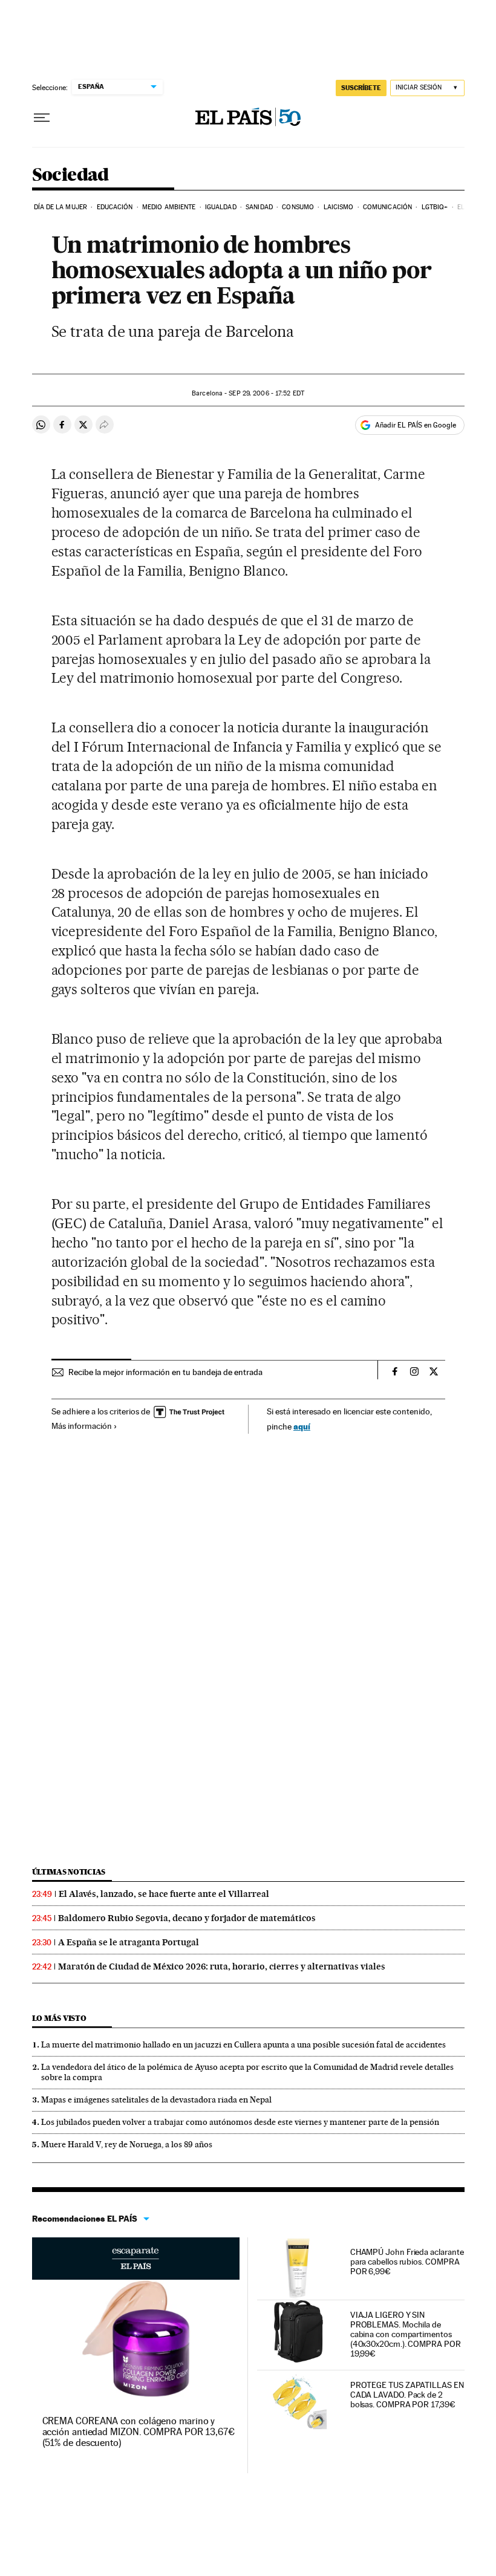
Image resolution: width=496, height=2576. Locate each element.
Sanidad (259, 207)
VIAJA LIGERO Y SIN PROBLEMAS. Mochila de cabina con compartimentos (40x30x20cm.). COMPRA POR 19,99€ (406, 2334)
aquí (302, 1426)
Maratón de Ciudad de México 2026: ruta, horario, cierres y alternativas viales (222, 1966)
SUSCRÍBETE (361, 88)
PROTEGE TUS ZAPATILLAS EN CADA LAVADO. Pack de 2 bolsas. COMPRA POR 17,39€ (407, 2395)
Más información (82, 1426)
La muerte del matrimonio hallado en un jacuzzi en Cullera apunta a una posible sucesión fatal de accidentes (243, 2044)
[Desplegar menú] (42, 118)
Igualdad (221, 207)
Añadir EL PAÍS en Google (416, 425)
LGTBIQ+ (435, 207)
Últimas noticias (69, 1872)
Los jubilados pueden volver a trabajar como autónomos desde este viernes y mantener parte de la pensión (240, 2122)
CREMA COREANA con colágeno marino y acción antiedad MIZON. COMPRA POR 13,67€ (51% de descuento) (139, 2432)
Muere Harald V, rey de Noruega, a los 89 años (127, 2144)
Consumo (298, 207)
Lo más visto (59, 2018)
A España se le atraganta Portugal (129, 1942)
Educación (115, 207)
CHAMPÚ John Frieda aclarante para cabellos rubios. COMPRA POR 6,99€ (407, 2262)
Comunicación (387, 207)
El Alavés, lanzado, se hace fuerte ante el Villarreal (164, 1894)
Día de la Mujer (61, 207)
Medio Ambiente (169, 207)
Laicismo (339, 207)
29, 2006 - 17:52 (266, 393)
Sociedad (70, 175)
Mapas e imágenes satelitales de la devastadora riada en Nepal (156, 2100)
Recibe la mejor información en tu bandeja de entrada (165, 1372)
